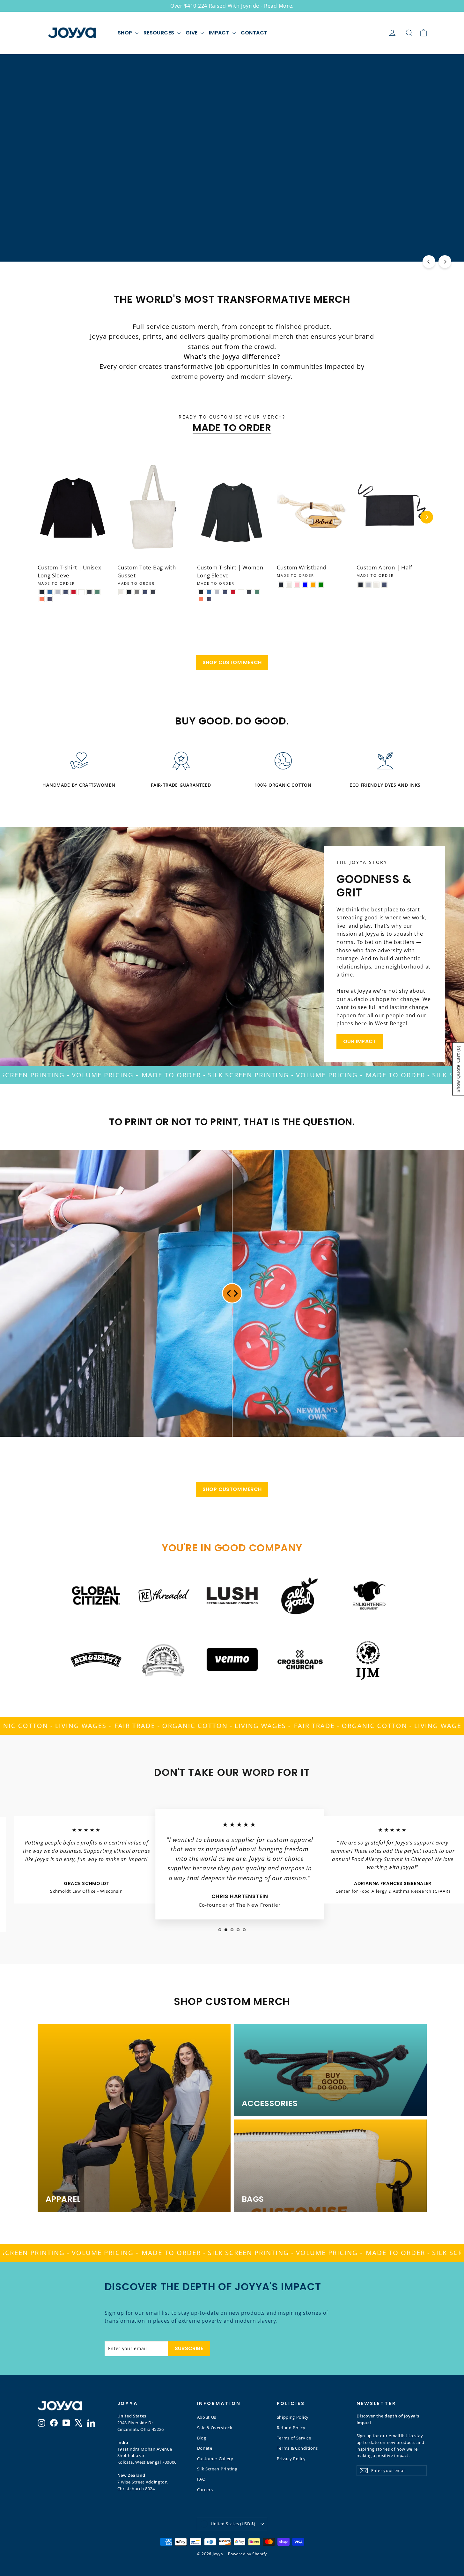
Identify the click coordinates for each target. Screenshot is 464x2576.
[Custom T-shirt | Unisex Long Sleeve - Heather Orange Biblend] (42, 599)
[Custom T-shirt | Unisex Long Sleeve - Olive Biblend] (97, 592)
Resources (160, 33)
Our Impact (360, 1041)
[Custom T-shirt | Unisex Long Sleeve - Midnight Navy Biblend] (50, 599)
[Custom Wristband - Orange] (313, 585)
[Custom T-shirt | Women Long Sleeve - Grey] (217, 592)
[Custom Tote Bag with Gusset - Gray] (137, 592)
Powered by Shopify (247, 2554)
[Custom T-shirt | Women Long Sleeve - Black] (201, 592)
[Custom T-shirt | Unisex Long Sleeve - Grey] (58, 592)
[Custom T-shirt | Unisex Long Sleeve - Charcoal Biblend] (89, 592)
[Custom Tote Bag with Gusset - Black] (129, 592)
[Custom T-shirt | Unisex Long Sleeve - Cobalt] (50, 592)
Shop (126, 33)
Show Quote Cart (458, 1069)
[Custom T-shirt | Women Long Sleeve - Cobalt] (209, 592)
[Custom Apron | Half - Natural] (376, 585)
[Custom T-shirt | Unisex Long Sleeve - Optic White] (81, 592)
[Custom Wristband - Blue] (305, 585)
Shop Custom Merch (232, 662)
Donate (205, 2448)
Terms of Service (294, 2438)
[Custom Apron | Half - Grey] (368, 585)
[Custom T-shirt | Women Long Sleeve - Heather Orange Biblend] (201, 599)
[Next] (445, 262)
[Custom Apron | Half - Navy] (384, 585)
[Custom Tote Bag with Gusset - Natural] (121, 592)
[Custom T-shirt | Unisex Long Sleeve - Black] (42, 592)
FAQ (201, 2479)
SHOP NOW (232, 191)
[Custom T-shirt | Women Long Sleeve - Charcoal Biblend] (249, 592)
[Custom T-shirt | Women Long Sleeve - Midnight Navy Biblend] (209, 599)
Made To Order (232, 428)
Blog (202, 2438)
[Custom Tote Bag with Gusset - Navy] (145, 592)
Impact (220, 33)
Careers (205, 2490)
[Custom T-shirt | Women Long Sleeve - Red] (233, 592)
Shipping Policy (293, 2417)
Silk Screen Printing (217, 2469)
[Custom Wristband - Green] (321, 585)
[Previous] (429, 262)
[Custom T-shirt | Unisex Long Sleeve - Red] (74, 592)
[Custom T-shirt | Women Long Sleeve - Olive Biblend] (257, 592)
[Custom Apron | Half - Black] (361, 585)
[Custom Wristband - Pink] (297, 585)
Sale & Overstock (215, 2428)
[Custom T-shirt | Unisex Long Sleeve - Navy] (66, 592)
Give (192, 33)
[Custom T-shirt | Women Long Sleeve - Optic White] (241, 592)
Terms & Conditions (298, 2448)
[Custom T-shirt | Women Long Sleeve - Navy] (225, 592)
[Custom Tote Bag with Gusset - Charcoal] (153, 592)
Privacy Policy (291, 2459)
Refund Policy (291, 2428)
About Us (207, 2417)
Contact (254, 33)
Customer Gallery (215, 2459)
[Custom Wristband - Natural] (289, 585)
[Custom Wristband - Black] (281, 585)
